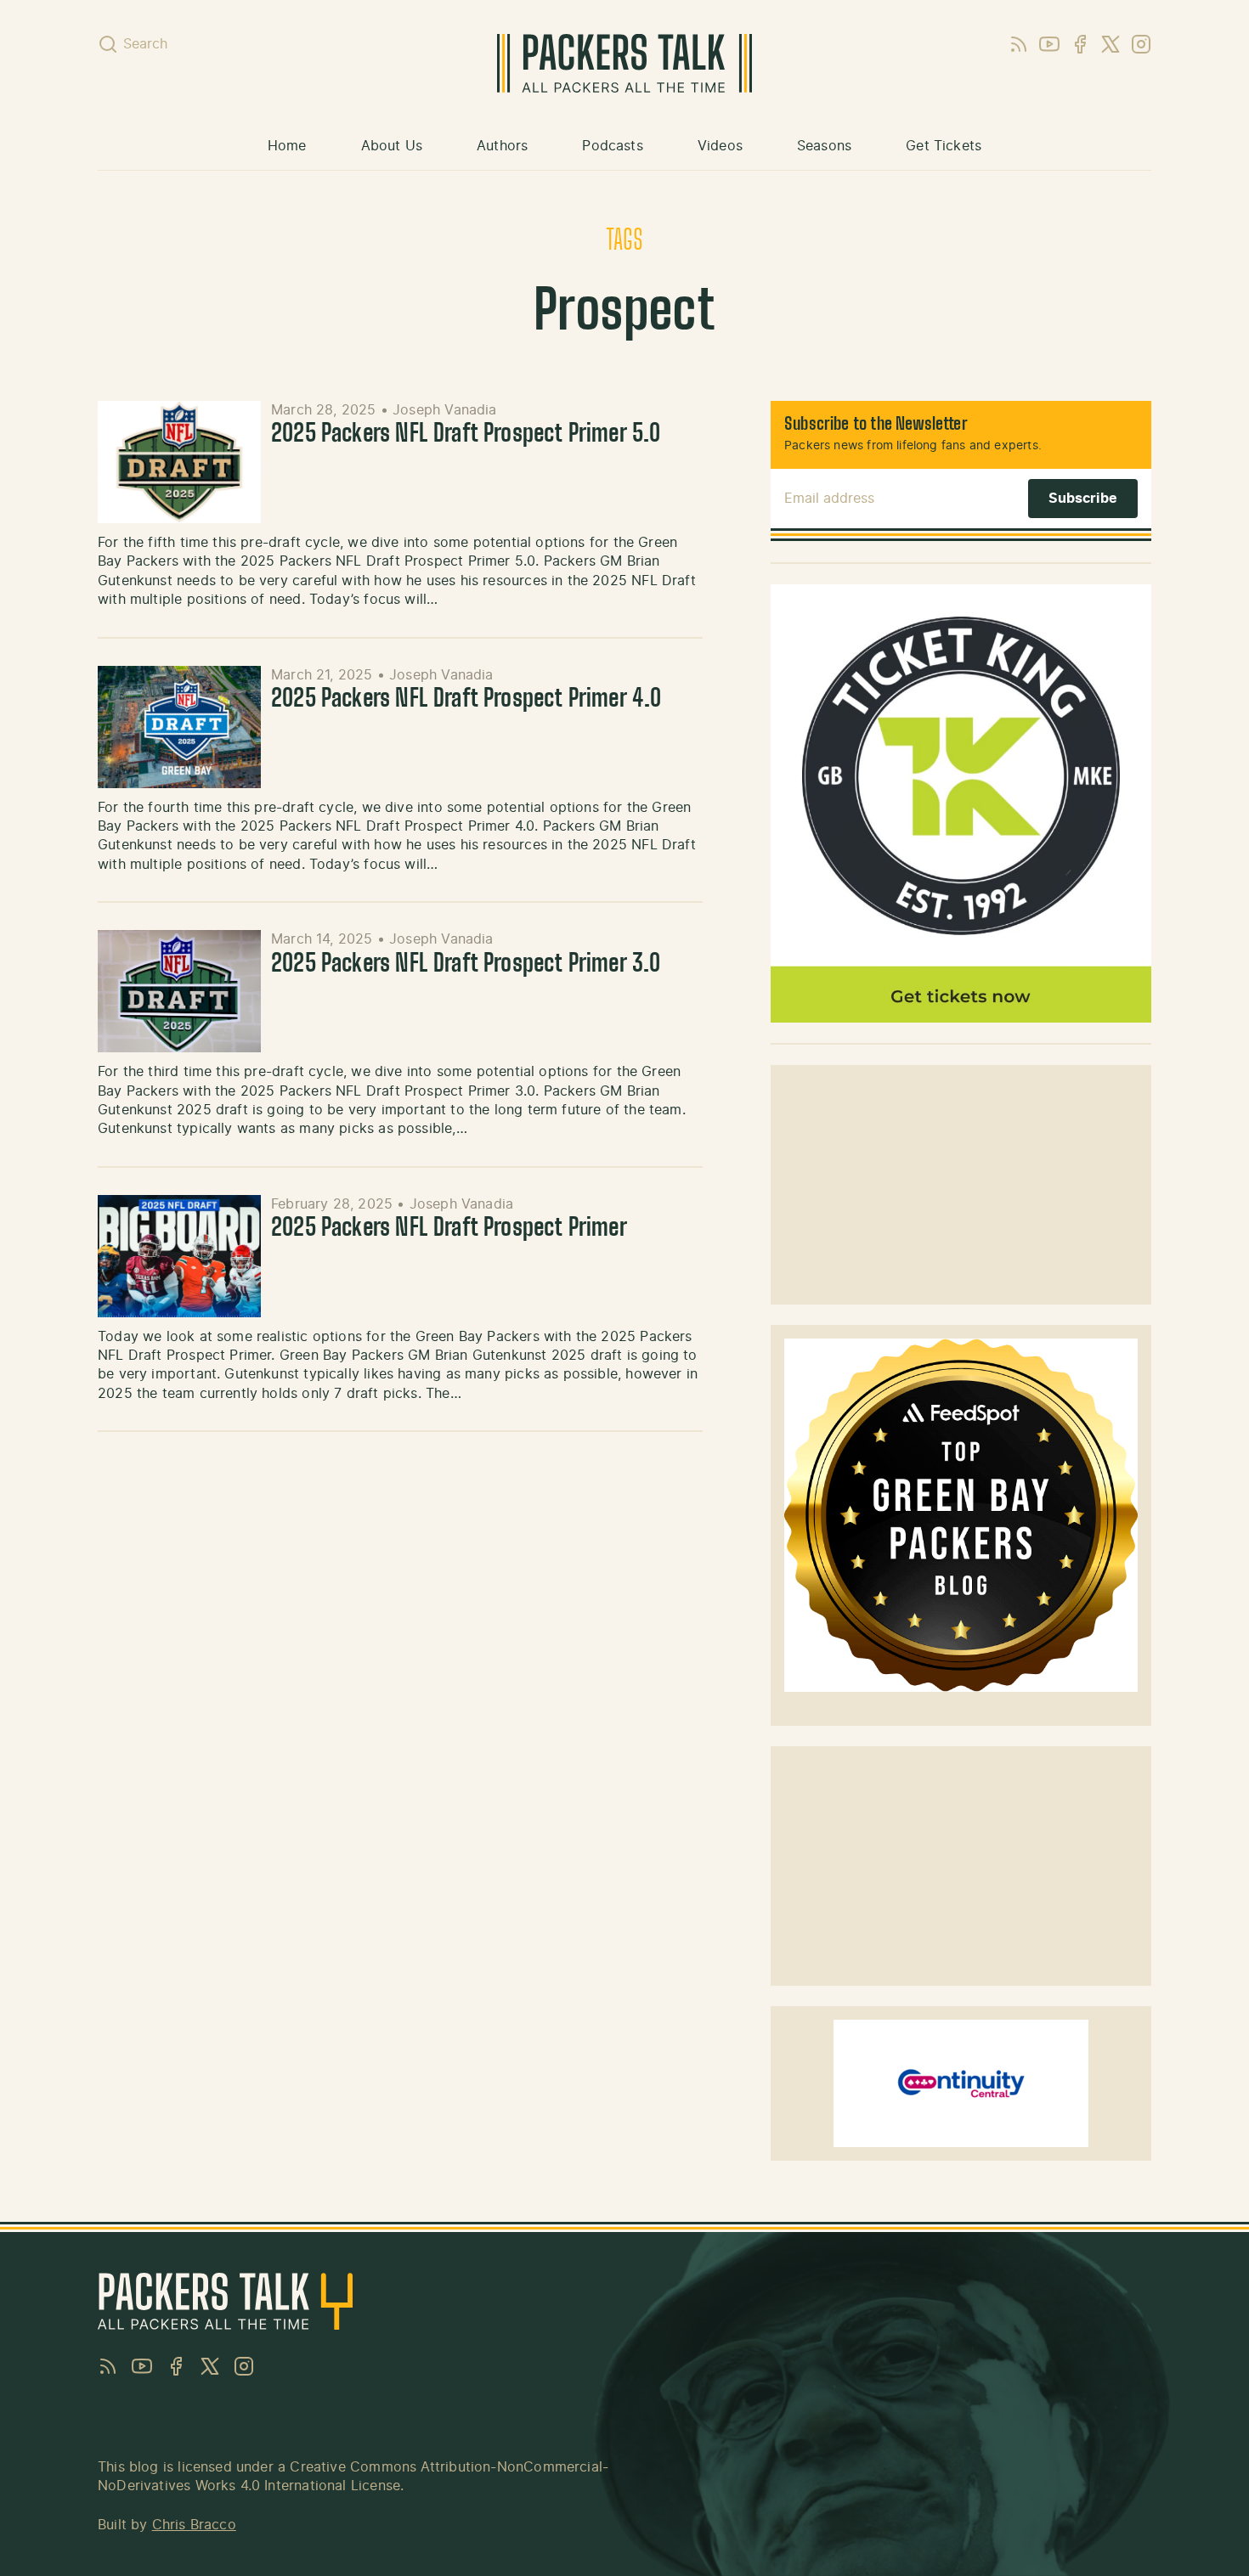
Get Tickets (944, 146)
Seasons (824, 146)
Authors (502, 146)
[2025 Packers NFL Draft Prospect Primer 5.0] (179, 462)
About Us (392, 146)
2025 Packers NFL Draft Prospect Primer (449, 1229)
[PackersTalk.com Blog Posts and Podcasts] (624, 63)
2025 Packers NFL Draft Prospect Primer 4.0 (466, 700)
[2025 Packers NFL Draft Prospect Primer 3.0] (179, 991)
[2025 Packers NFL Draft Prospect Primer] (179, 1256)
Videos (720, 146)
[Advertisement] (961, 1185)
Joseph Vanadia (445, 410)
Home (287, 146)
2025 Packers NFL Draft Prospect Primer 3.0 (466, 965)
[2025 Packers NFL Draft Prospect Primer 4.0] (179, 727)
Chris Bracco (194, 2525)
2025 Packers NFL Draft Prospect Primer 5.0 (466, 435)
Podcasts (612, 146)
